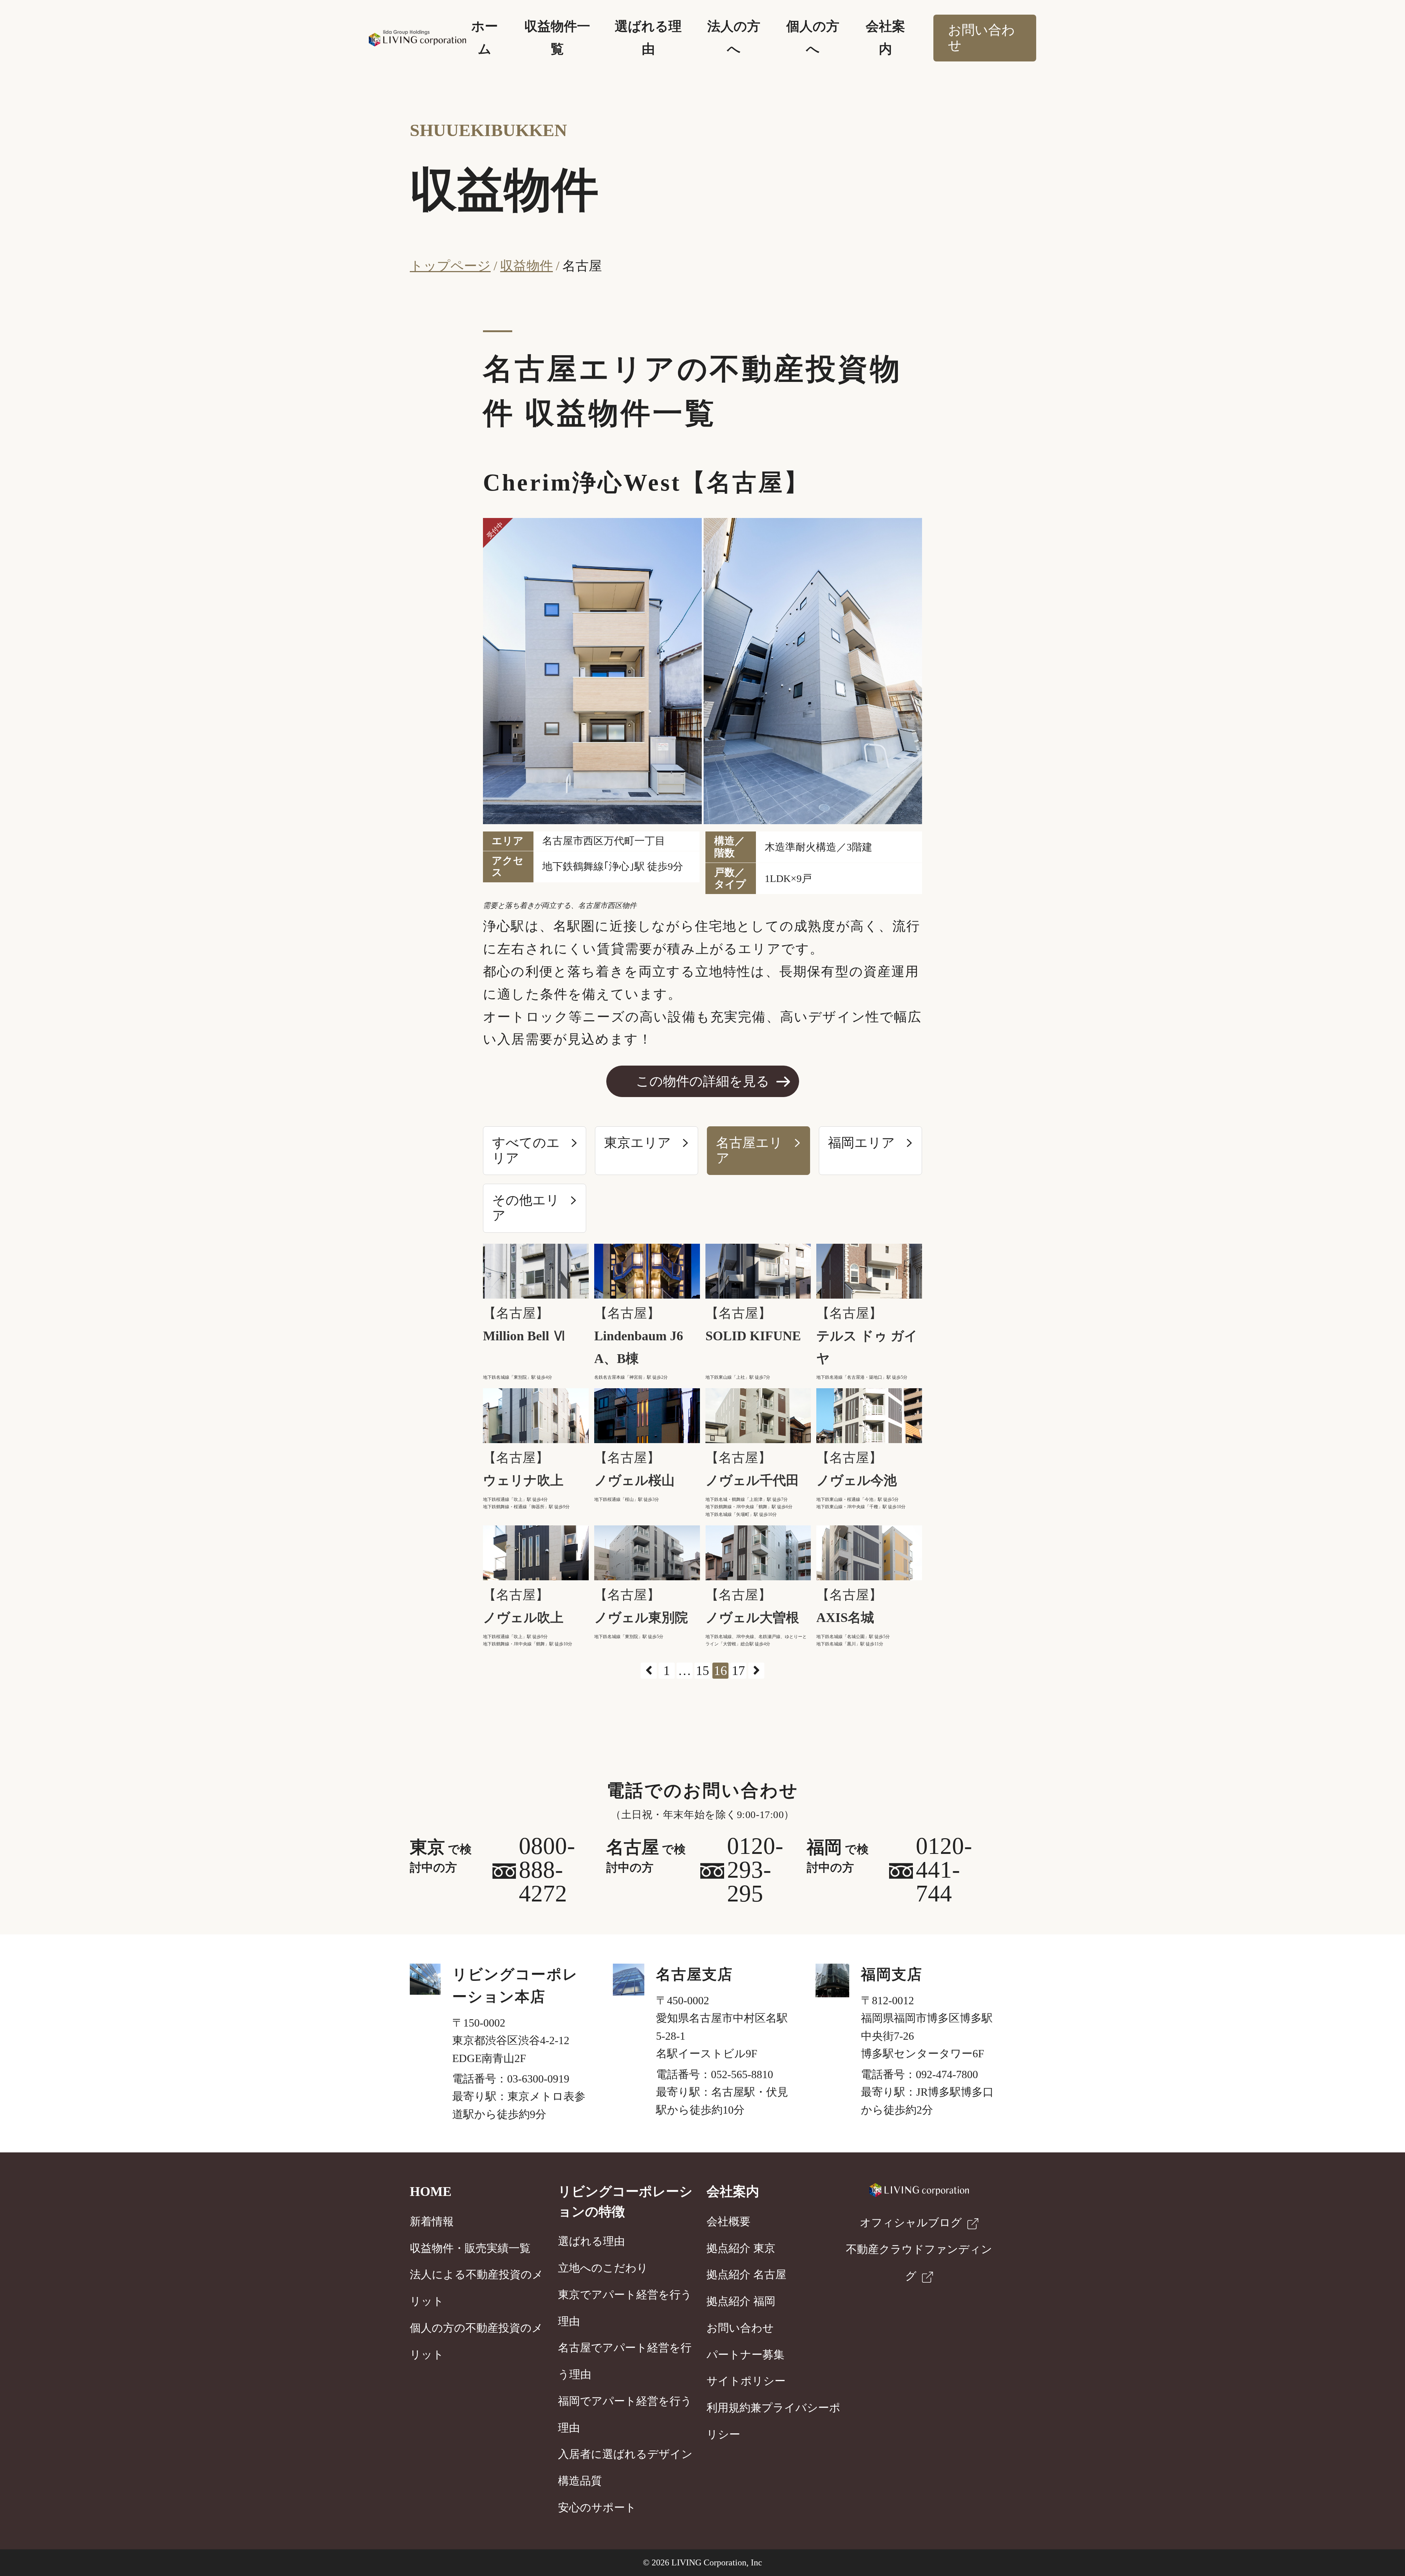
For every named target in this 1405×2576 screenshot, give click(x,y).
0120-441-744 (944, 1870)
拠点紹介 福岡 (741, 2301)
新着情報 (432, 2222)
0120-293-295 (755, 1870)
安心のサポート (597, 2508)
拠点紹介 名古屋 (746, 2275)
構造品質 (580, 2481)
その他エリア (526, 1208)
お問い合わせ (981, 38)
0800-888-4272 (547, 1870)
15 (702, 1671)
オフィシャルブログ (911, 2223)
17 (738, 1671)
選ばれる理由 (591, 2241)
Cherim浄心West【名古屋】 (646, 482)
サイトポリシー (746, 2381)
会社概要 (728, 2222)
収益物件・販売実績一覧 (470, 2248)
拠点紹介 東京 (741, 2248)
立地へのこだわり (603, 2268)
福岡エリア (861, 1143)
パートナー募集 (745, 2355)
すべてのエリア (526, 1150)
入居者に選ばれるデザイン (625, 2454)
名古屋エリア (749, 1150)
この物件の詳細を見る (703, 1081)
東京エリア (638, 1143)
